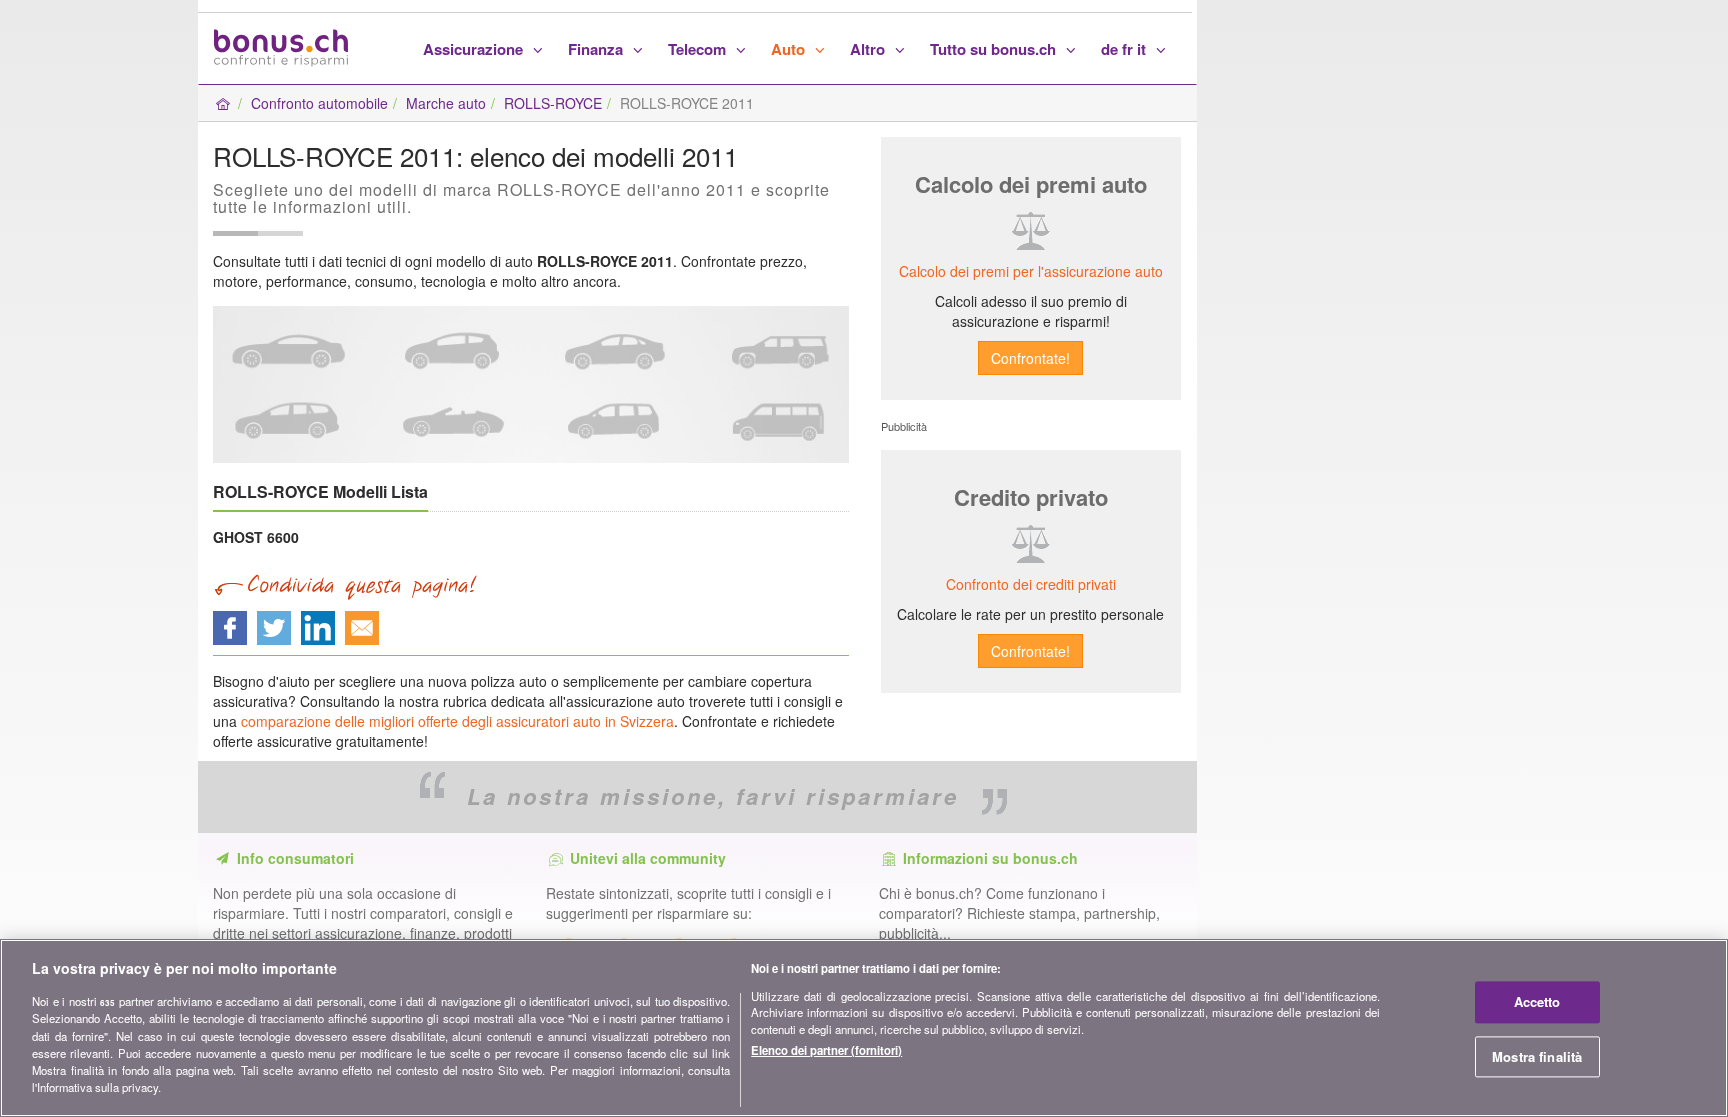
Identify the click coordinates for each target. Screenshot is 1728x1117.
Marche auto (446, 103)
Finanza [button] (597, 49)
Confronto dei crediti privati (1031, 584)
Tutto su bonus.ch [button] (995, 49)
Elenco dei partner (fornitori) (826, 1049)
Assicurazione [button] (475, 49)
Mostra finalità (1537, 1056)
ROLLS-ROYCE (553, 103)
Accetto (1537, 1001)
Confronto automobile (319, 103)
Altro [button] (869, 49)
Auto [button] (790, 49)
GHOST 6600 (256, 537)
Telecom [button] (699, 49)
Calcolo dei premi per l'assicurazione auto (1031, 271)
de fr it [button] (1125, 49)
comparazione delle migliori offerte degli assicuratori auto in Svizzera (457, 721)
